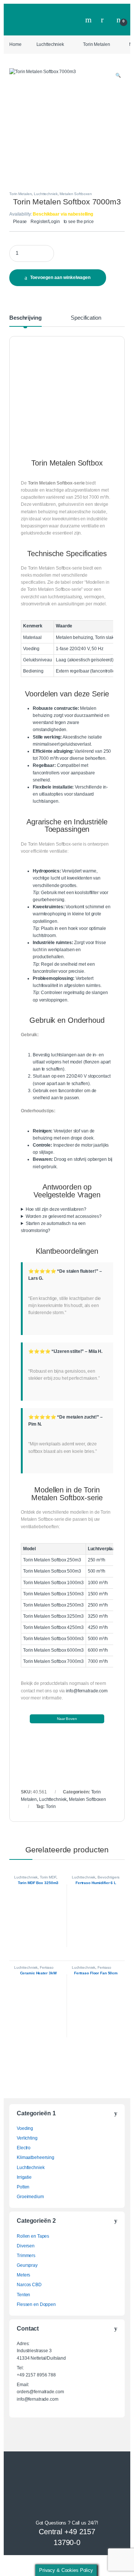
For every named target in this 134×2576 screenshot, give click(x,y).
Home (15, 44)
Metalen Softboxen (76, 194)
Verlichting (27, 2138)
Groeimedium (30, 2197)
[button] (118, 76)
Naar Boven (67, 1719)
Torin (51, 1806)
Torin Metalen (96, 44)
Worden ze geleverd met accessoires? (64, 1216)
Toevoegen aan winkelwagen (60, 278)
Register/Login (45, 222)
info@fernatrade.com (87, 1691)
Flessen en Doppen (36, 2304)
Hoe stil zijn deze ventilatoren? (56, 1209)
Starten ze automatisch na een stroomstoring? (53, 1227)
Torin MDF (48, 1877)
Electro (24, 2148)
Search (89, 20)
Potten (23, 2187)
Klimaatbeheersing (36, 2157)
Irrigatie (24, 2177)
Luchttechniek (50, 44)
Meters (23, 2275)
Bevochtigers (109, 1877)
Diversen (26, 2246)
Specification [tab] (86, 318)
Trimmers (26, 2256)
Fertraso (47, 1967)
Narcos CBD (29, 2285)
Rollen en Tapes (33, 2236)
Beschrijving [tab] (25, 318)
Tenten (23, 2295)
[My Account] (105, 20)
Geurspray (27, 2265)
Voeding (25, 2128)
